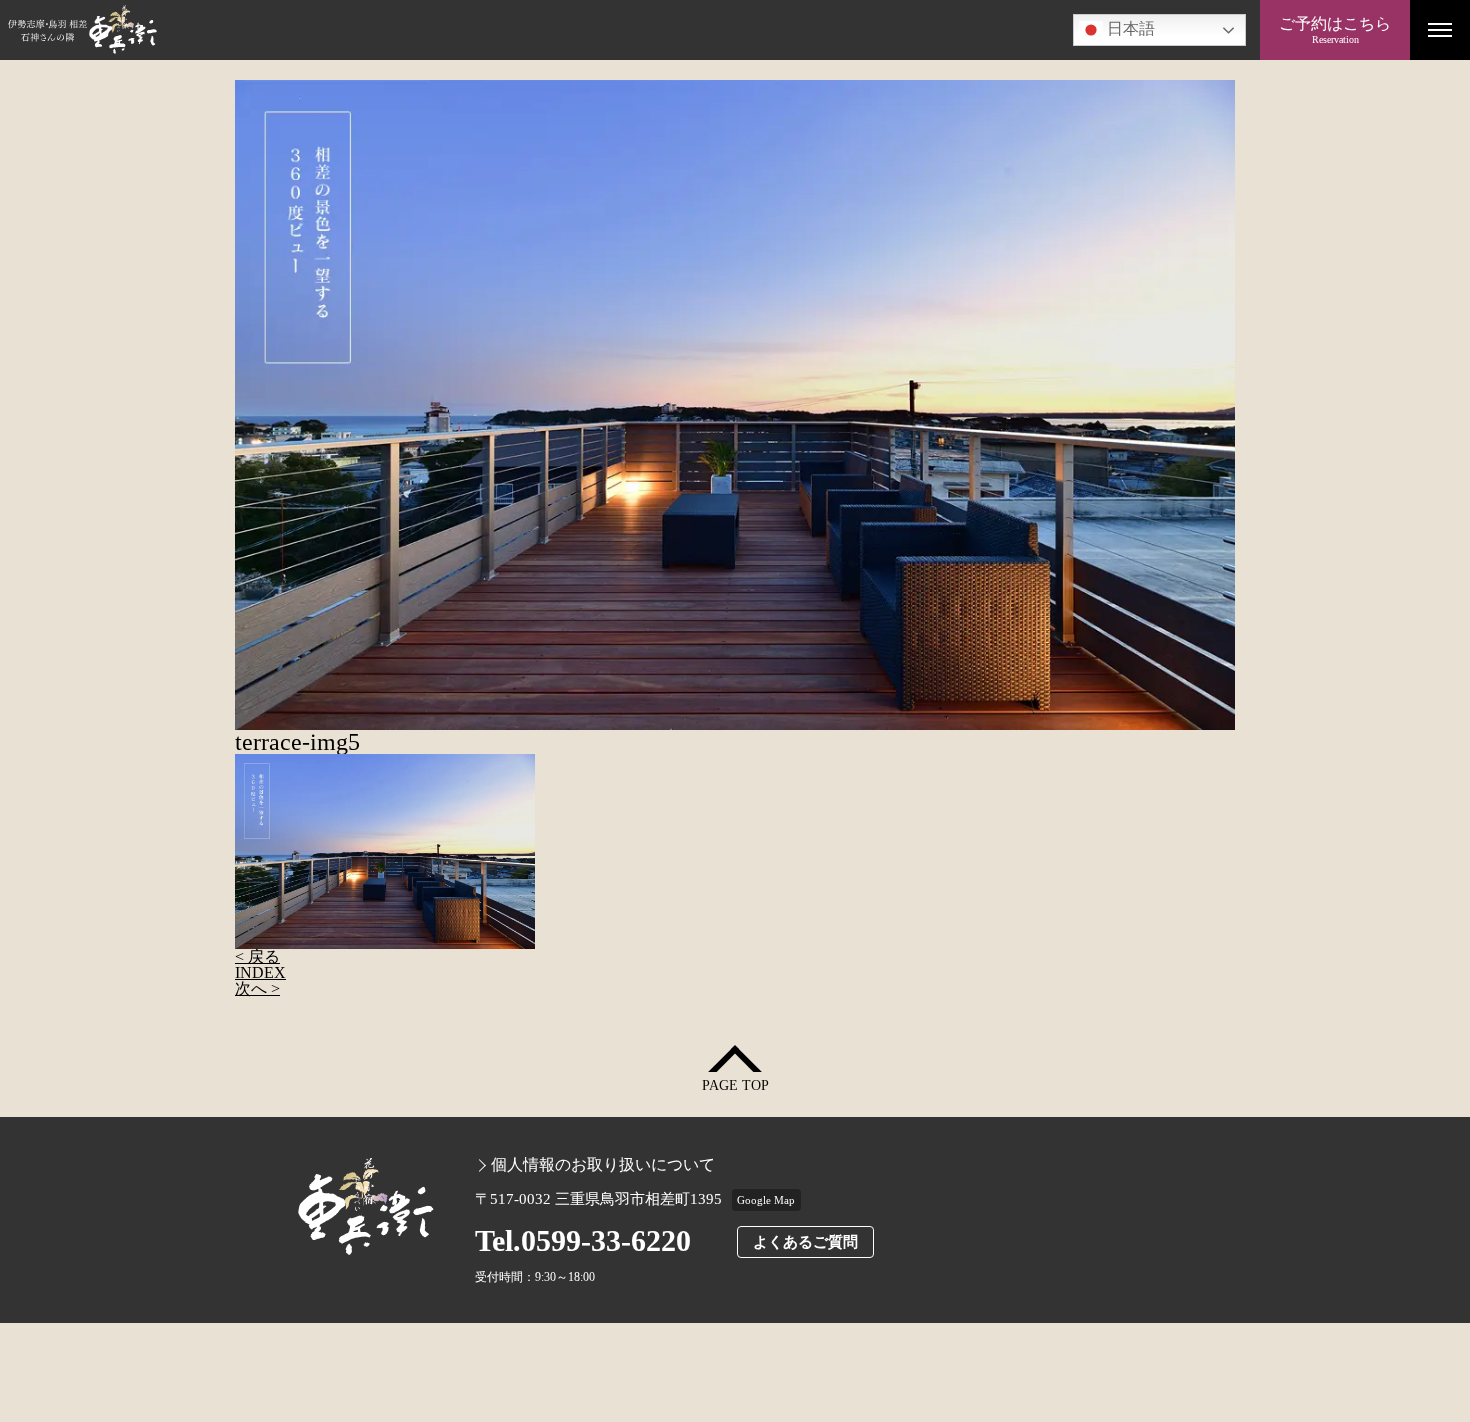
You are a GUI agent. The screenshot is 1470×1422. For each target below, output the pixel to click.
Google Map (766, 1200)
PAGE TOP (735, 1085)
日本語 (1129, 28)
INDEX (260, 972)
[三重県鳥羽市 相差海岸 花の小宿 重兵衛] (630, 30)
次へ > (257, 988)
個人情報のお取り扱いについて (603, 1165)
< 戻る (257, 956)
